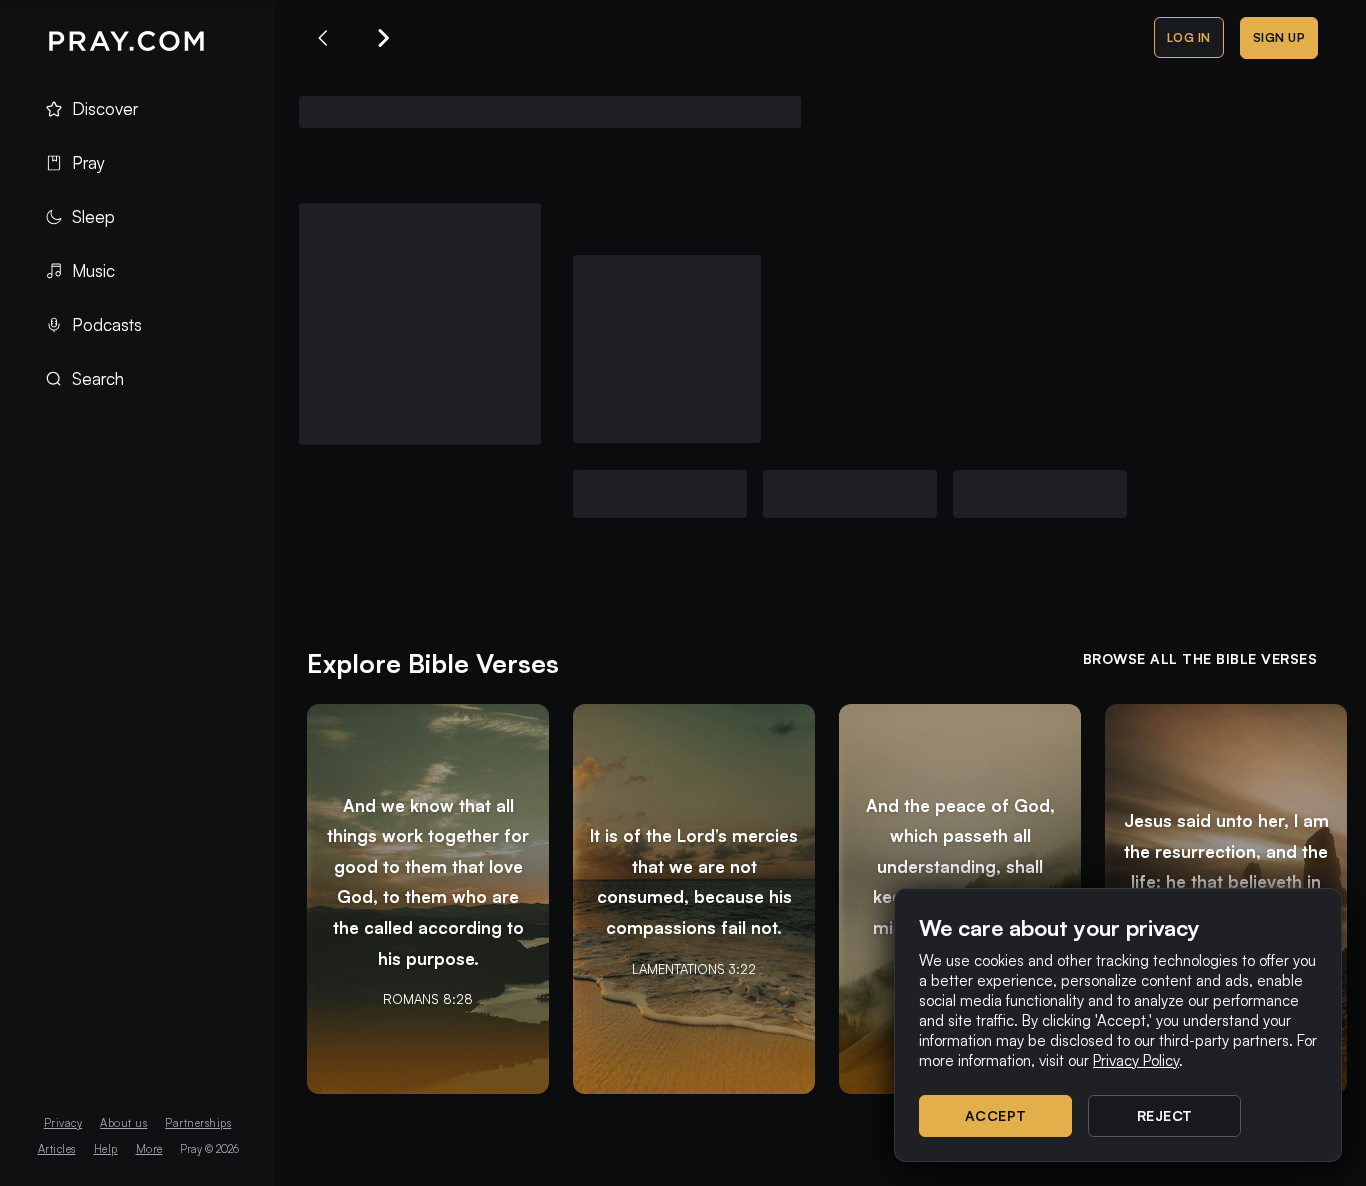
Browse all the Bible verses (1200, 658)
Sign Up (1279, 37)
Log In (1189, 37)
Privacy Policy (1136, 1060)
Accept (996, 1115)
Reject (1165, 1115)
